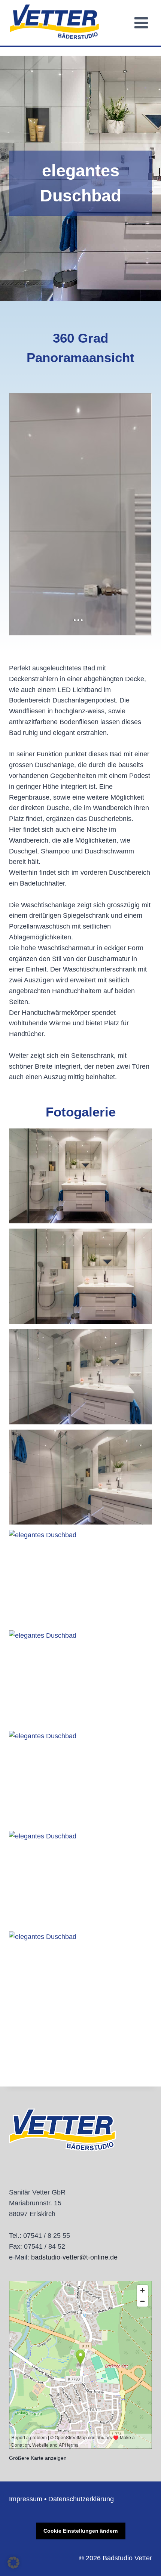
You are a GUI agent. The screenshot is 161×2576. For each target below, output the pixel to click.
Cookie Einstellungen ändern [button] (81, 2531)
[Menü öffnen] (141, 23)
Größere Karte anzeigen (38, 2458)
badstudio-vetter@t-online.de (74, 2257)
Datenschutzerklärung (81, 2499)
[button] (80, 1176)
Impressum (26, 2499)
